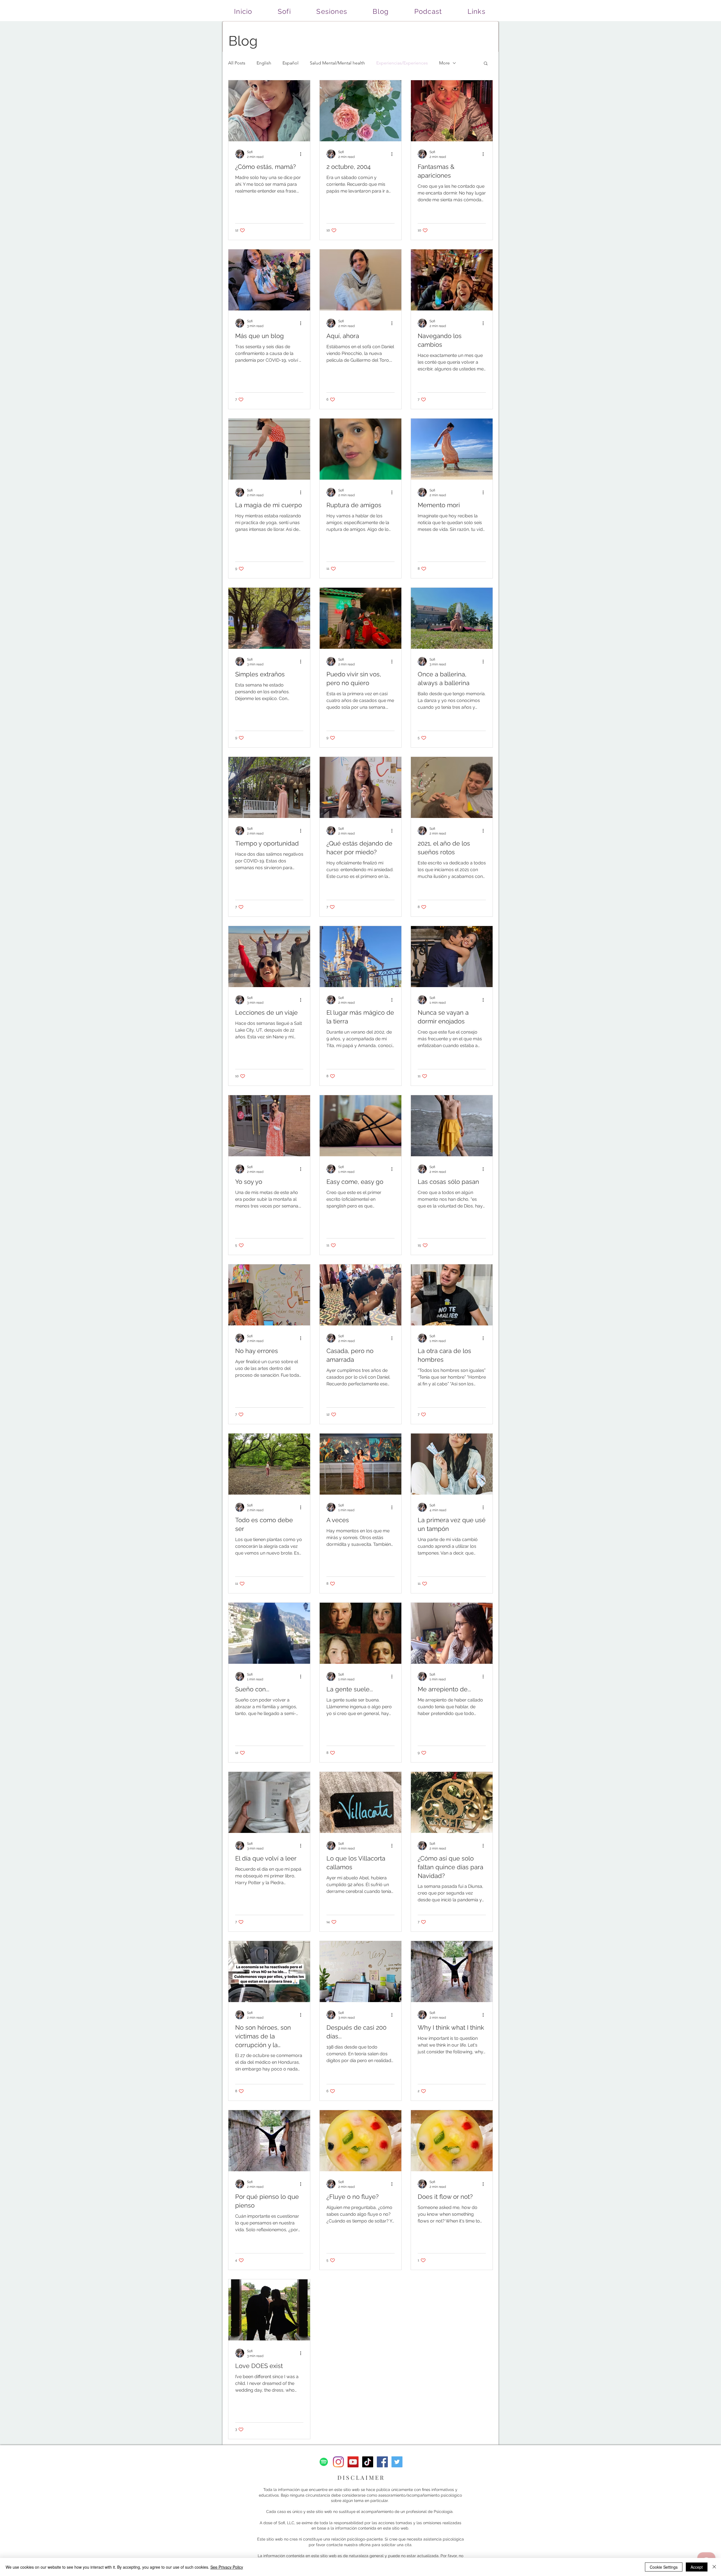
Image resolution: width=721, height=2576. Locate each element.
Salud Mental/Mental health (337, 63)
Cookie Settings (664, 2567)
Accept (697, 2567)
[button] (486, 64)
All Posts (237, 63)
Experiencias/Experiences (402, 63)
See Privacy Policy (227, 2567)
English (264, 63)
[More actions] (302, 154)
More (444, 63)
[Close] (714, 2567)
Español (291, 63)
